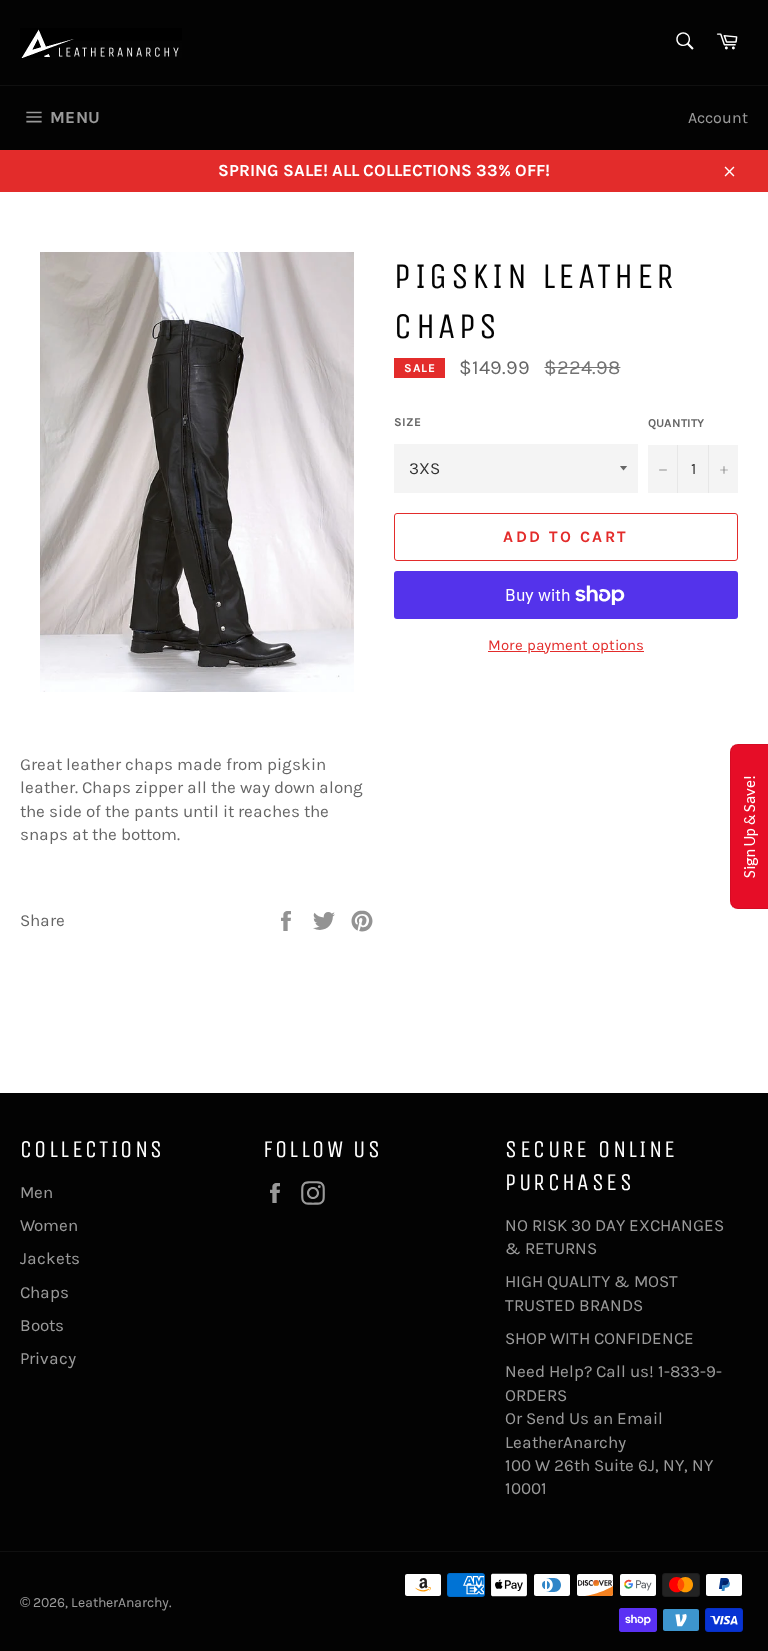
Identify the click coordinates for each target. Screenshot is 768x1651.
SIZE (407, 422)
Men (36, 1192)
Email (640, 1418)
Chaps (44, 1292)
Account (718, 117)
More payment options (566, 645)
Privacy (48, 1358)
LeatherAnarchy (120, 1602)
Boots (42, 1325)
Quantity (676, 423)
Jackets (50, 1258)
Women (49, 1225)
